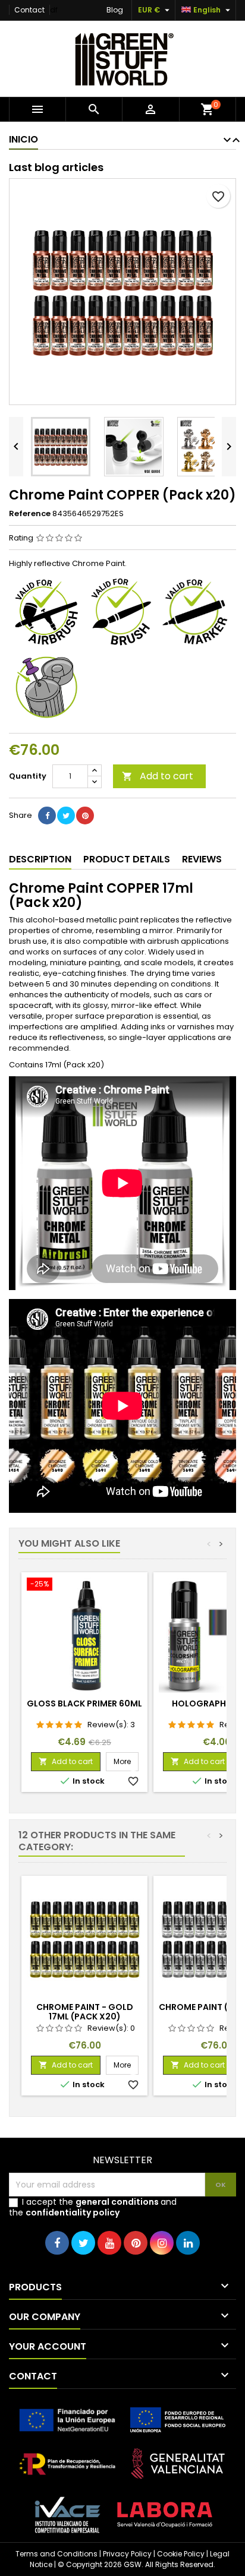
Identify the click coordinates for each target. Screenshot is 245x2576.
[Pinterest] (85, 816)
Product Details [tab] (127, 859)
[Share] (47, 816)
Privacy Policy (127, 2554)
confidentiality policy (73, 2212)
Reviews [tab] (202, 859)
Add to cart (158, 776)
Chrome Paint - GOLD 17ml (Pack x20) (85, 2012)
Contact (29, 10)
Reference (30, 514)
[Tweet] (66, 816)
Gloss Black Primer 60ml (84, 1703)
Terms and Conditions (56, 2554)
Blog (115, 10)
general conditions (117, 2202)
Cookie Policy (181, 2554)
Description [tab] (40, 859)
